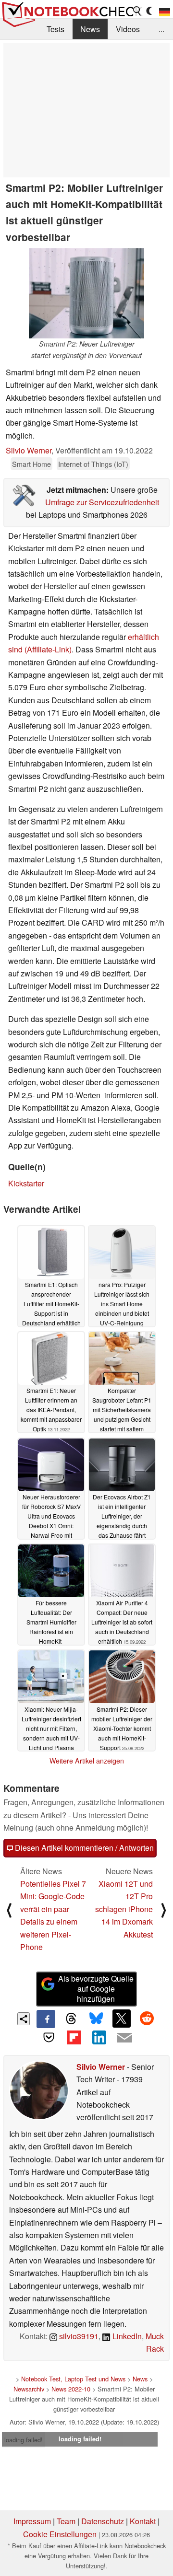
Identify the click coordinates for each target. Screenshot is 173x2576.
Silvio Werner (29, 450)
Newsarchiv (29, 2389)
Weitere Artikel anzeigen (87, 1761)
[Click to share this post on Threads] (71, 2019)
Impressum (32, 2521)
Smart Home (31, 464)
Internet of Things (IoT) (93, 464)
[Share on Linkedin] (99, 2037)
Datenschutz (103, 2521)
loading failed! (24, 2440)
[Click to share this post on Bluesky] (96, 2019)
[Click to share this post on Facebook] (46, 2019)
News (90, 29)
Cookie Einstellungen (60, 2534)
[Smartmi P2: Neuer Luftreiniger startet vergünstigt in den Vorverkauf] (86, 293)
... (161, 29)
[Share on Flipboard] (74, 2037)
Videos (128, 29)
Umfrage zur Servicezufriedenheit (102, 502)
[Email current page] (124, 2038)
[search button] (137, 11)
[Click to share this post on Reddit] (147, 2019)
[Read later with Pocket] (49, 2037)
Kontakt (143, 2521)
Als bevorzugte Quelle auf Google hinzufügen (96, 1989)
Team (66, 2521)
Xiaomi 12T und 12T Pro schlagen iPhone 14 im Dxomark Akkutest (124, 1909)
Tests (56, 29)
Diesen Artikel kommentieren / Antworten (83, 1848)
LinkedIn (126, 2336)
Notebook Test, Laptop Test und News (73, 2379)
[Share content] (24, 2019)
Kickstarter (26, 1183)
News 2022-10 (71, 2389)
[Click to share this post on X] (122, 2019)
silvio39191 (78, 2336)
